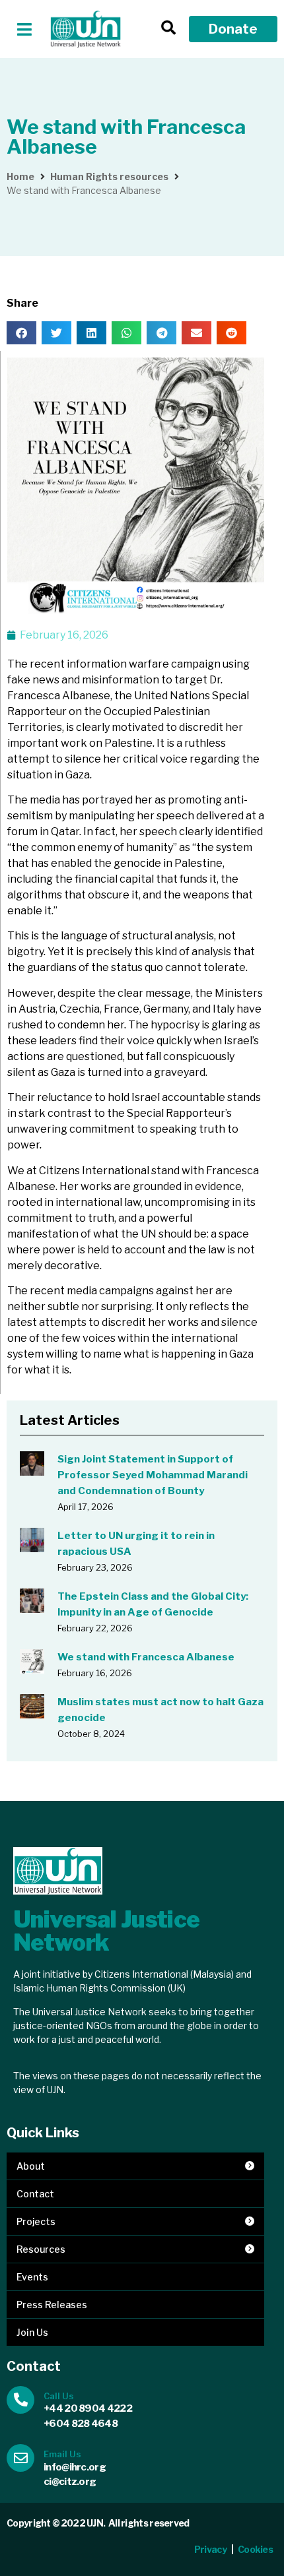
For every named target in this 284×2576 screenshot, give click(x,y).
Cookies (256, 2549)
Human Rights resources (109, 176)
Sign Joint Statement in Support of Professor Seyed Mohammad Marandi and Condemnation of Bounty (153, 1475)
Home (20, 176)
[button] (25, 29)
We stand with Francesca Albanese (146, 1657)
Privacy (210, 2549)
